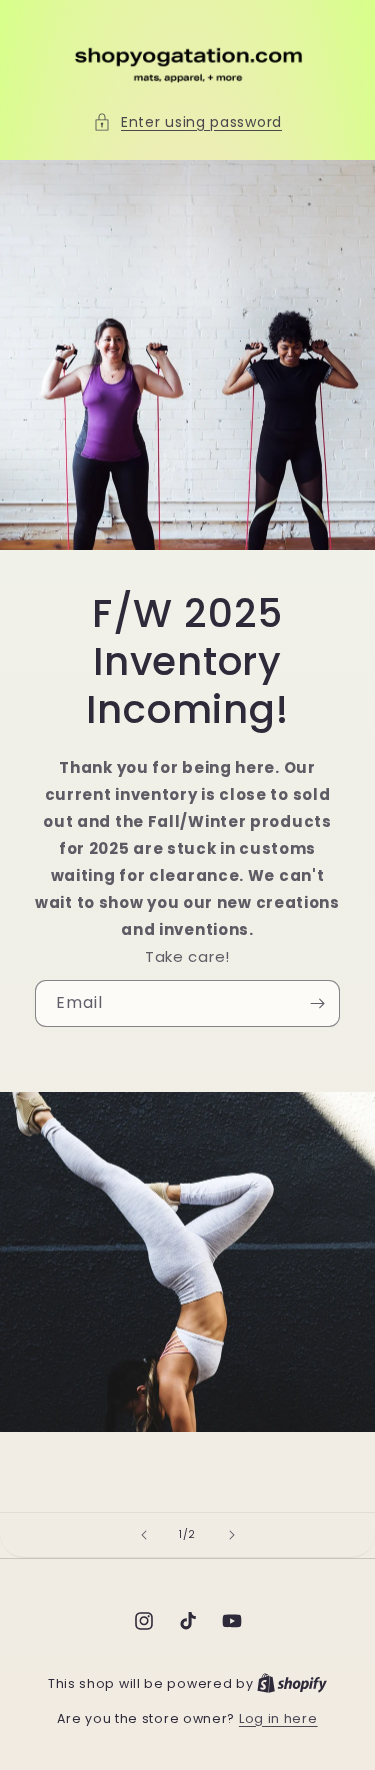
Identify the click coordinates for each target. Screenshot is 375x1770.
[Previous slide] (144, 1535)
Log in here (278, 1718)
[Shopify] (292, 1683)
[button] (187, 122)
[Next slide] (232, 1535)
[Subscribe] (317, 1003)
